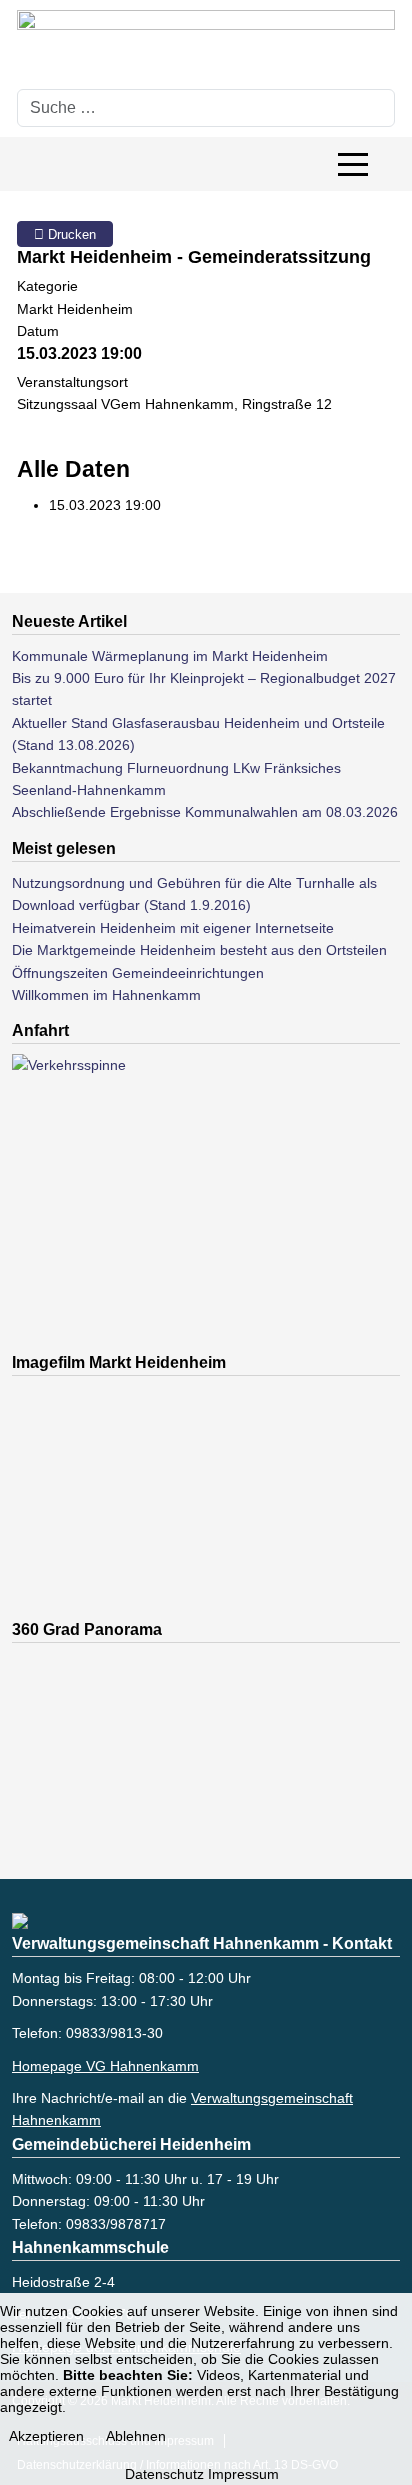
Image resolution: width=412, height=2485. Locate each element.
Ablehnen (136, 2436)
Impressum (243, 2474)
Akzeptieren (46, 2436)
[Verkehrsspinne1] (112, 1203)
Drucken (70, 234)
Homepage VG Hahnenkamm (105, 2066)
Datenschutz (164, 2474)
